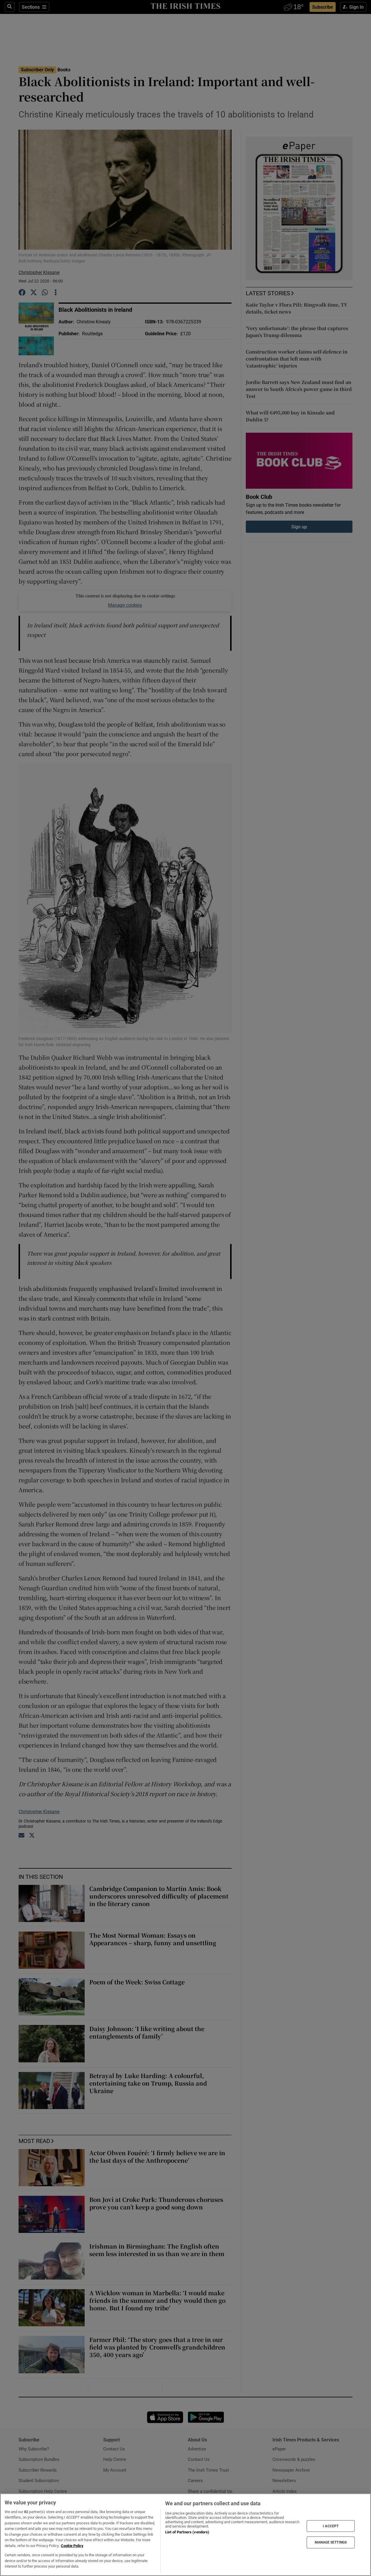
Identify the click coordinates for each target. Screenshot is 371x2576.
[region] (185, 2535)
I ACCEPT (331, 2526)
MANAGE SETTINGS (331, 2542)
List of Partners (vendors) (187, 2532)
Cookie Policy (72, 2546)
